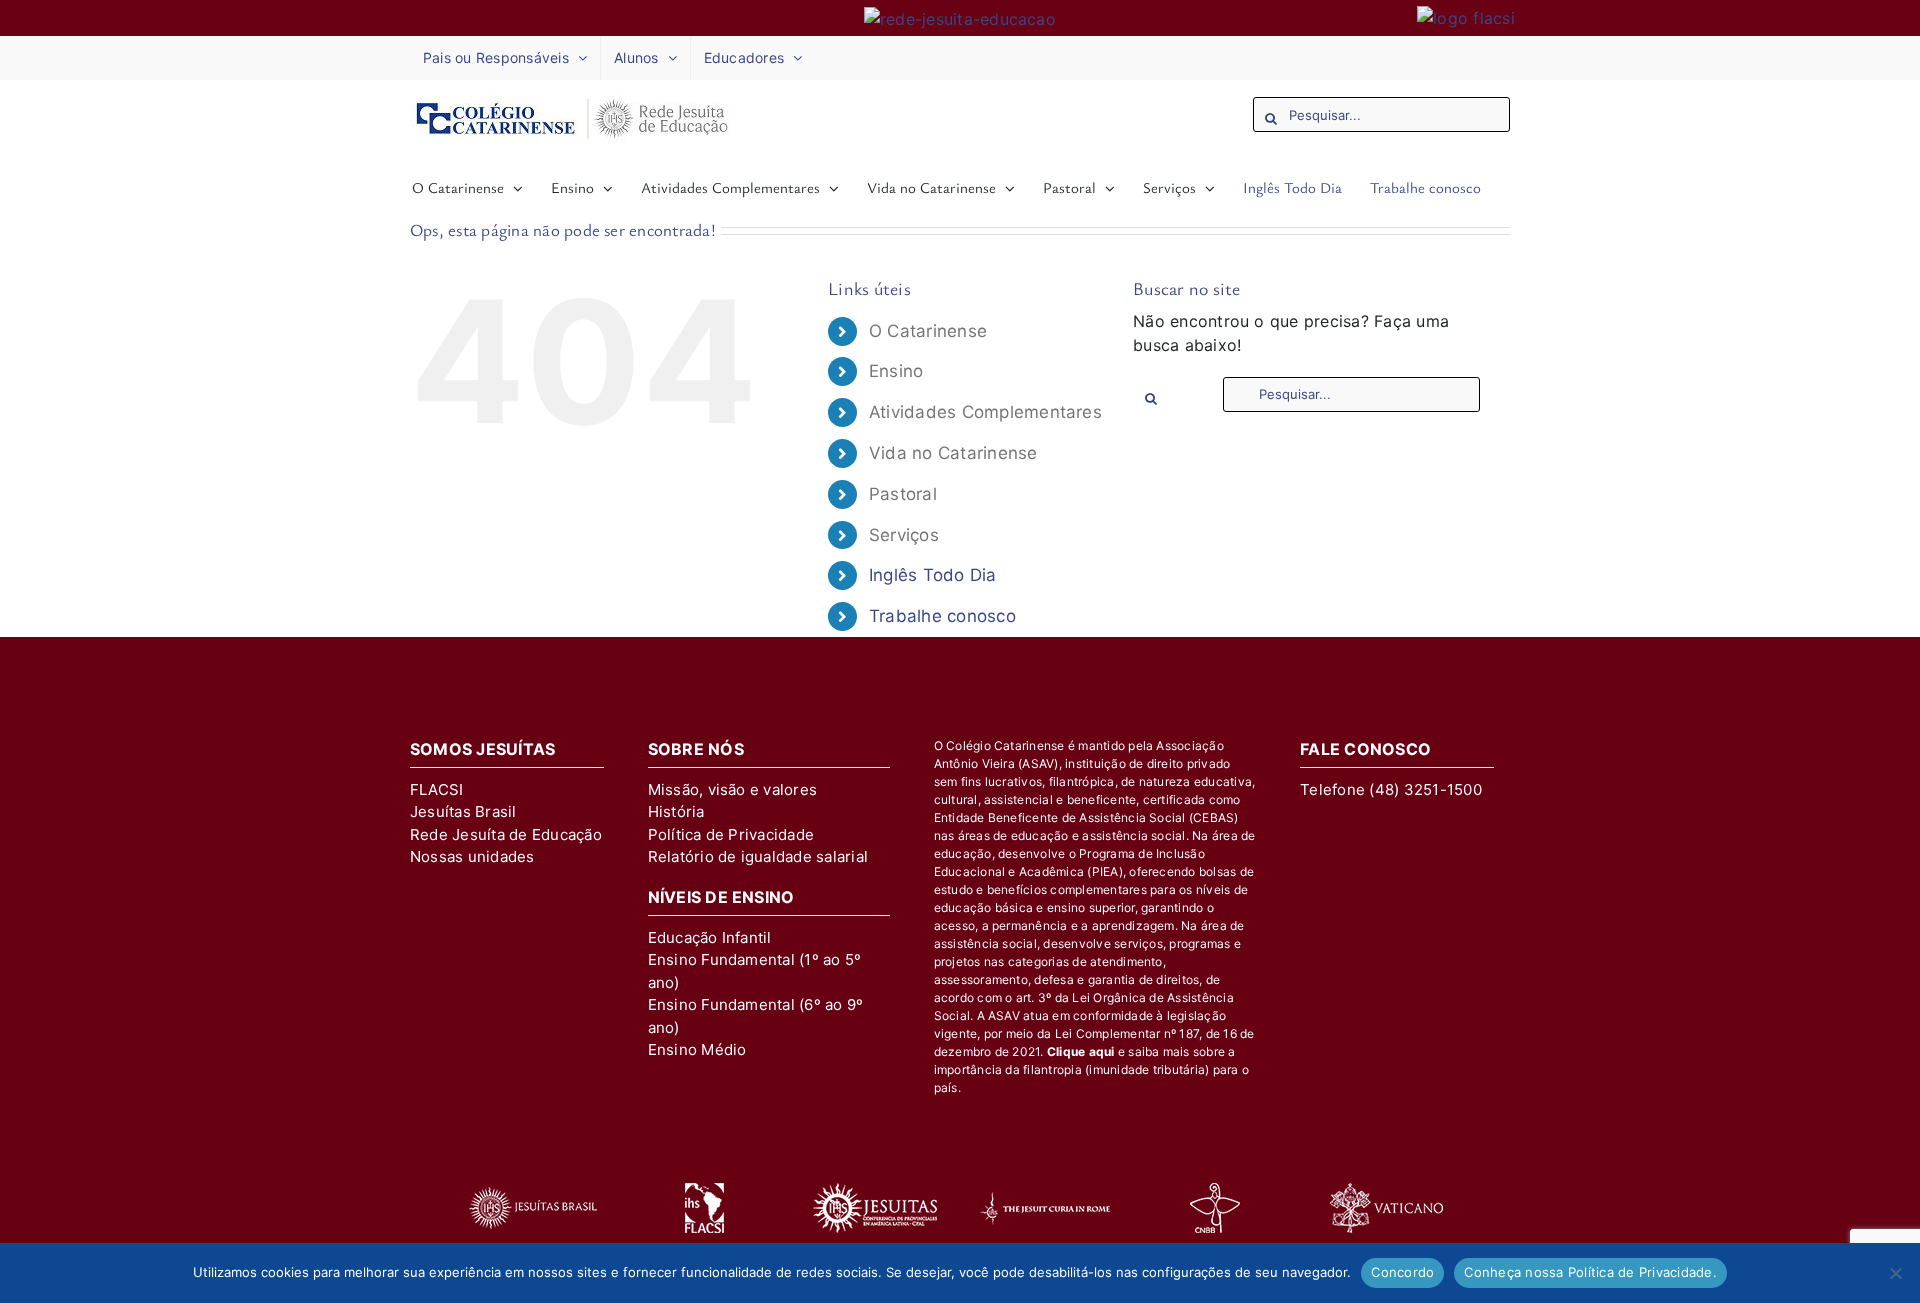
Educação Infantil (710, 937)
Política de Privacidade (731, 834)
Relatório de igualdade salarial (758, 856)
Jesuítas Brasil (463, 811)
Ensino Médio (697, 1049)
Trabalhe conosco (942, 616)
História (676, 811)
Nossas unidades (472, 856)
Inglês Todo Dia (933, 575)
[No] (1895, 1273)
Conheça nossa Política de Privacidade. (1590, 1272)
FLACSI (436, 789)
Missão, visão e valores (733, 789)
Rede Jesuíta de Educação (506, 834)
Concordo (1402, 1272)
